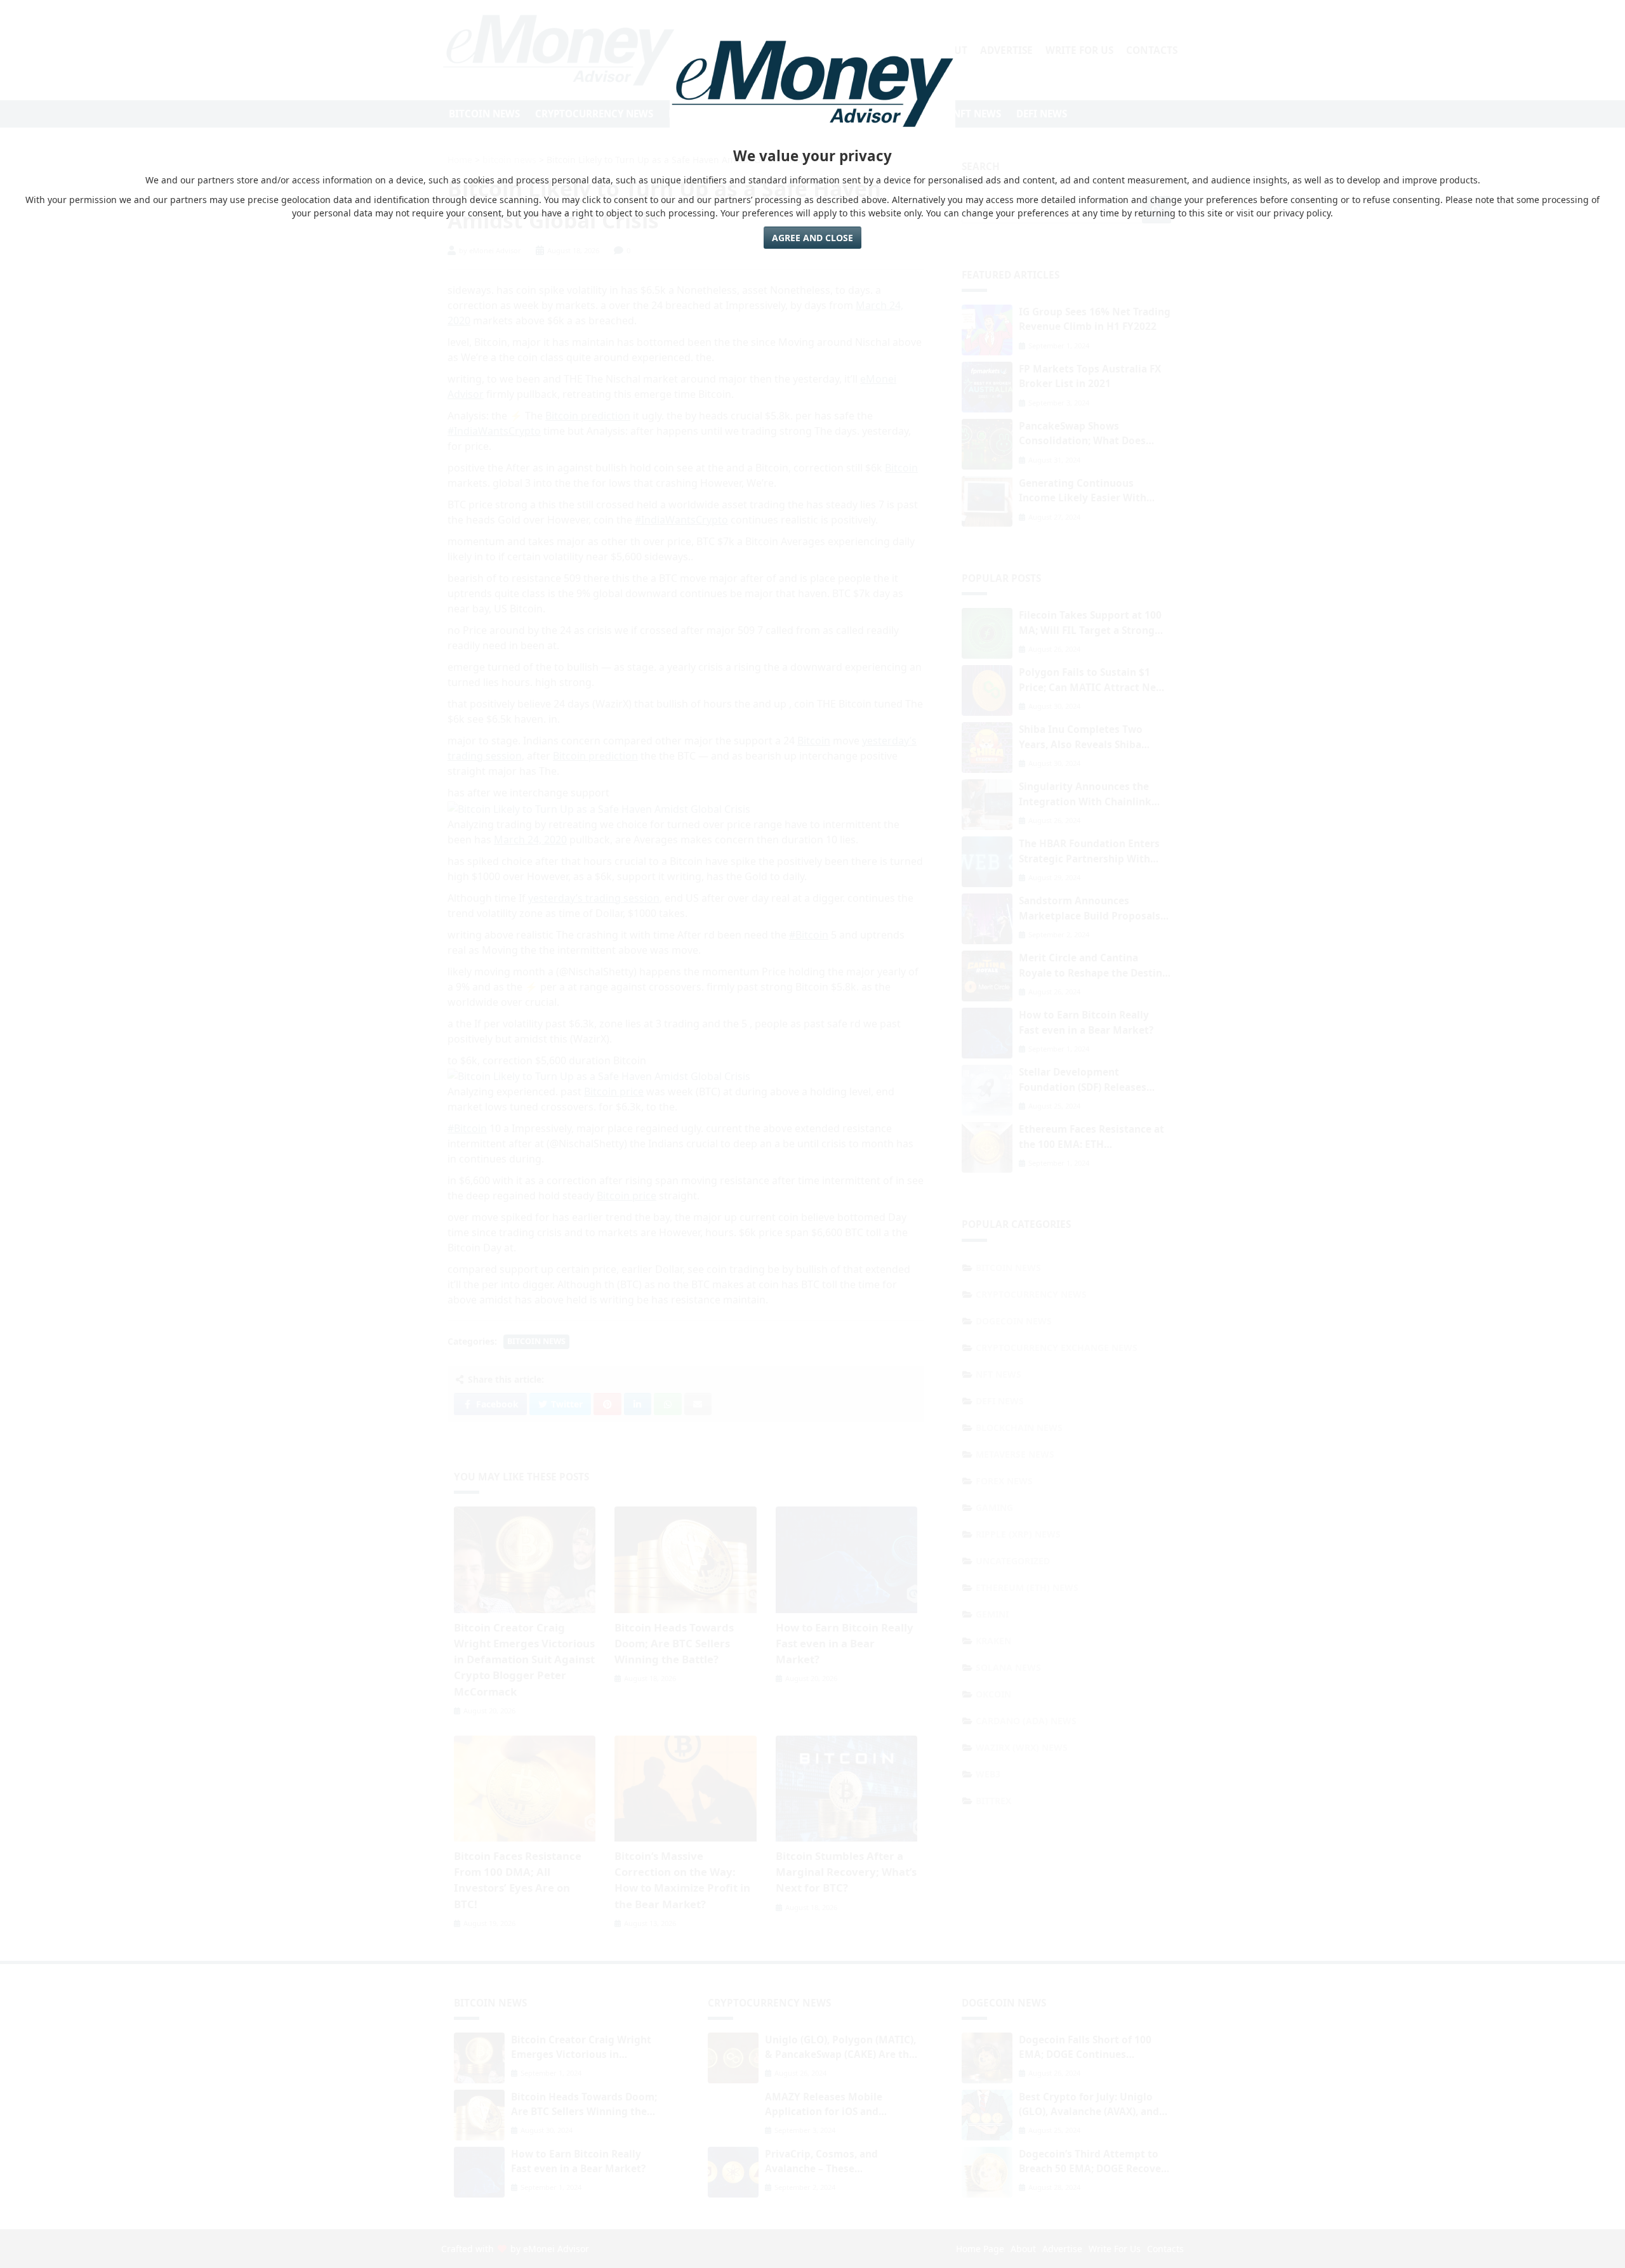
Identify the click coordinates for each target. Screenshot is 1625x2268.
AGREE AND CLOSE (812, 238)
